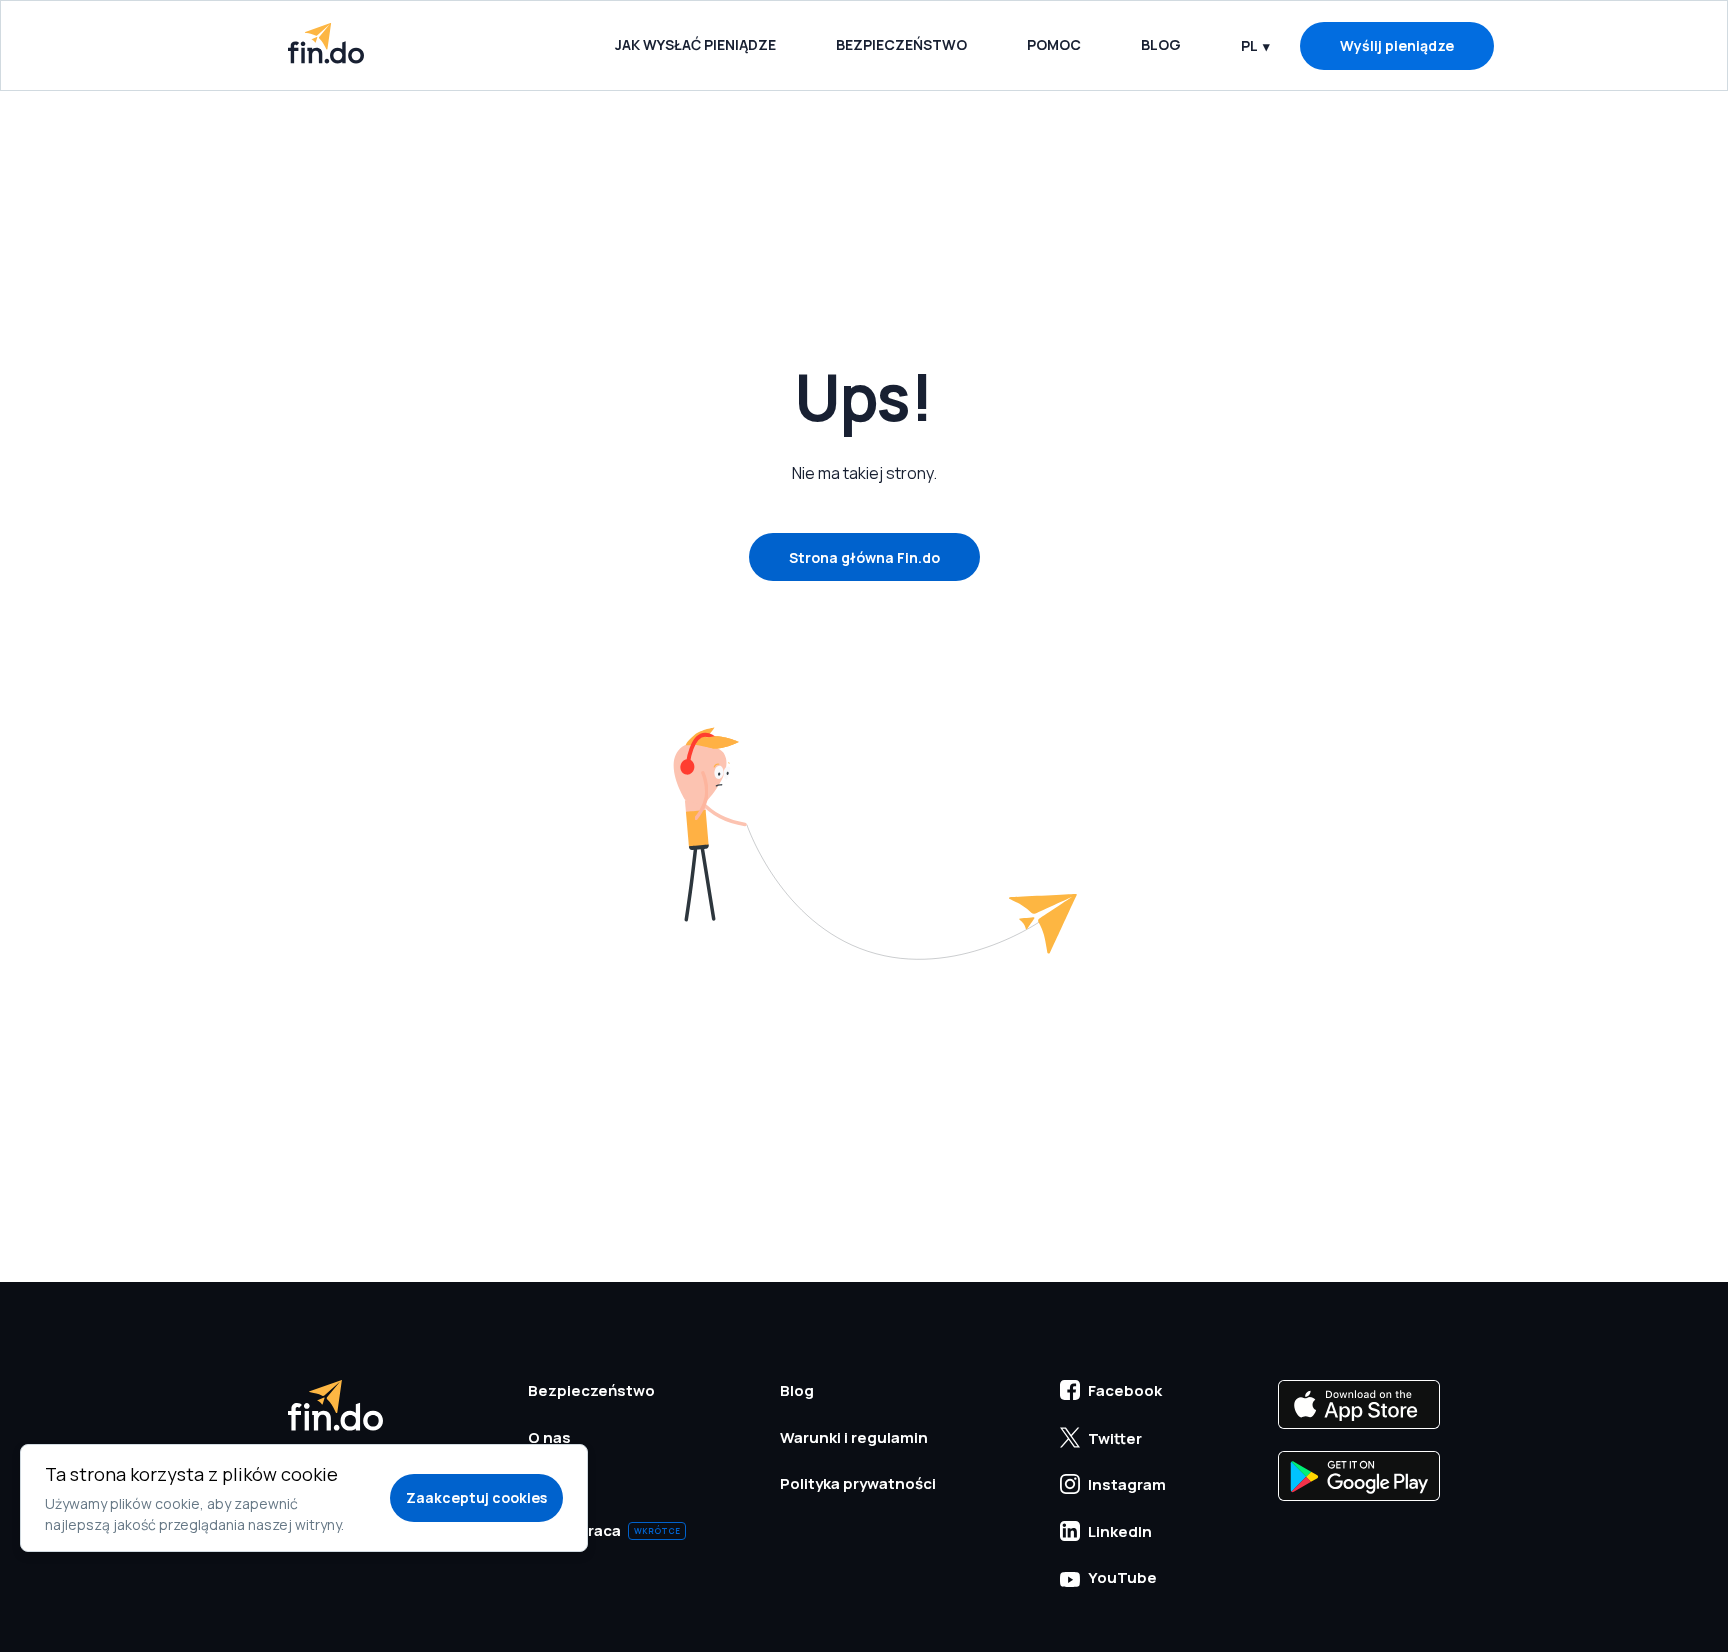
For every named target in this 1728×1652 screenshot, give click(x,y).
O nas (549, 1437)
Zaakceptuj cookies (476, 1497)
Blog (1161, 44)
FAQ (543, 1483)
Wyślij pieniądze (1397, 45)
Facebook (1125, 1390)
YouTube (1122, 1577)
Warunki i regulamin (854, 1437)
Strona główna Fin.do (864, 557)
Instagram (1127, 1484)
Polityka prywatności (858, 1483)
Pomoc (1054, 44)
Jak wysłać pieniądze (695, 44)
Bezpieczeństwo (901, 44)
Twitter (1115, 1438)
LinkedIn (1120, 1531)
